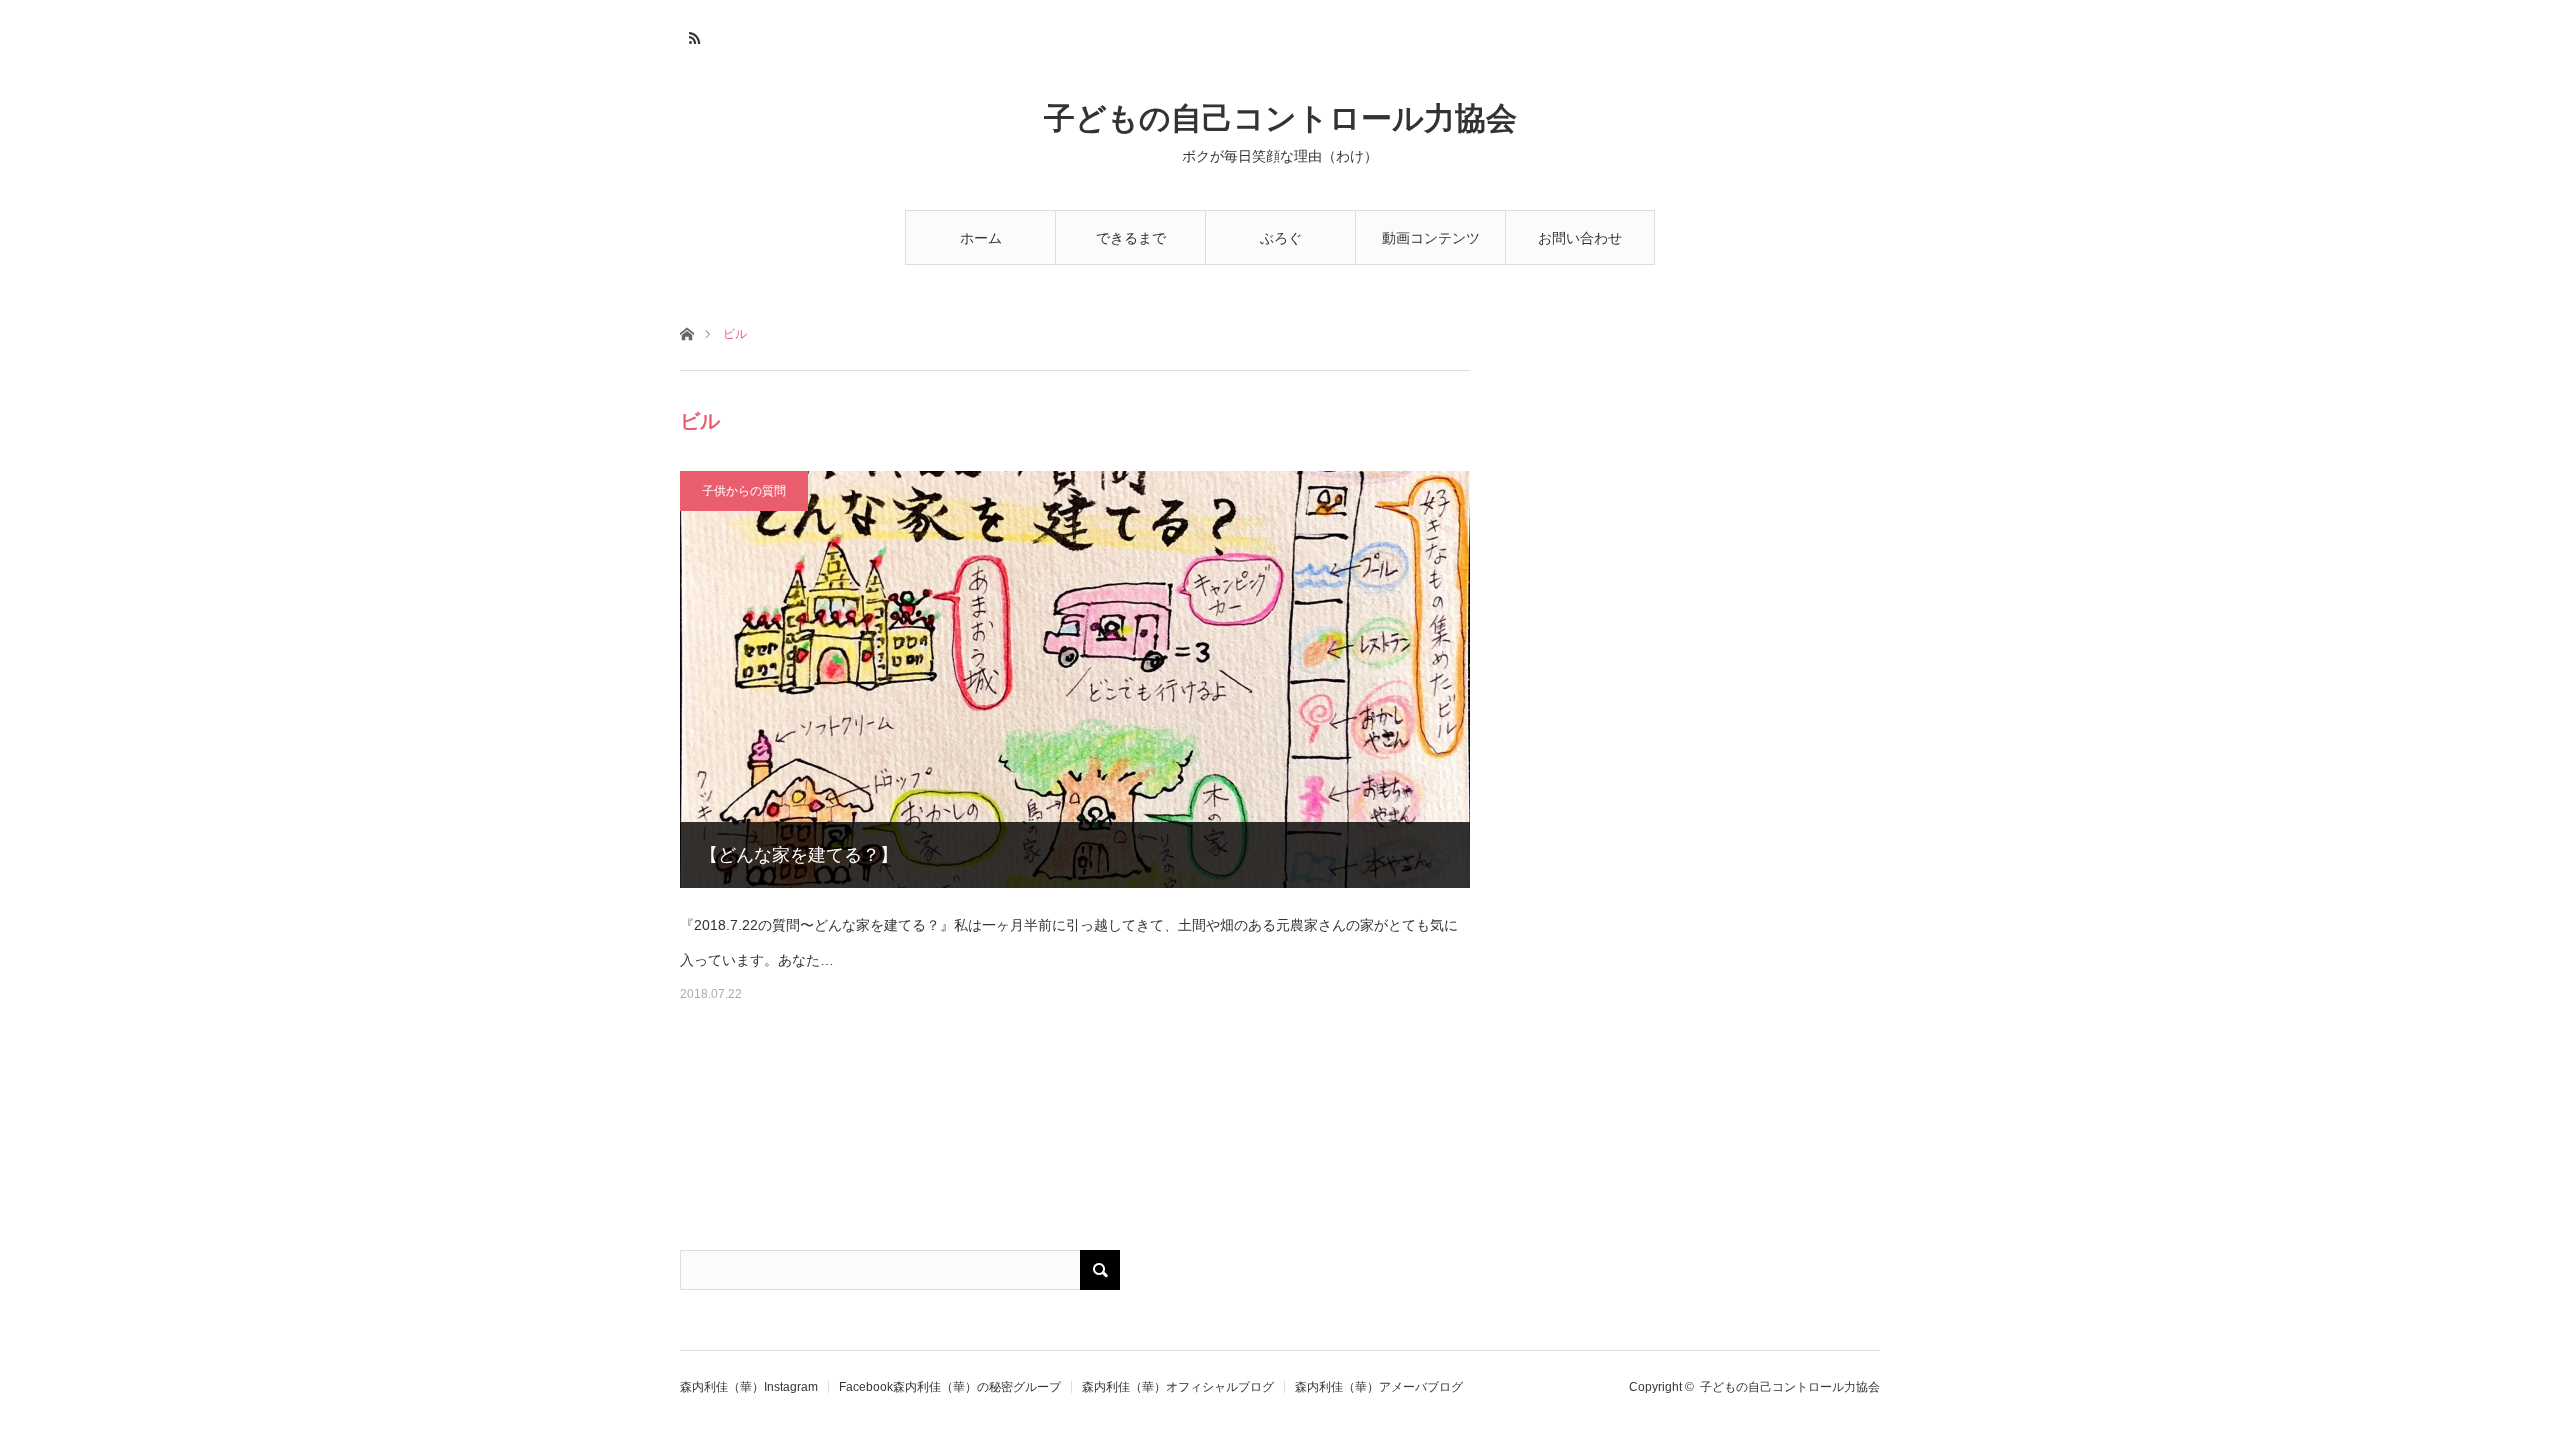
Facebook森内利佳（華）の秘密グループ (950, 1387)
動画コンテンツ (1431, 238)
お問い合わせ (1580, 238)
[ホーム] (686, 332)
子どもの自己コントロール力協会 (1280, 118)
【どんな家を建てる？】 (799, 855)
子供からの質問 (744, 491)
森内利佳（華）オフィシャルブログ (1178, 1387)
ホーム (981, 238)
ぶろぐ (1281, 238)
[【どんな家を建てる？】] (1075, 679)
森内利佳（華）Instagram (749, 1387)
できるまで (1131, 238)
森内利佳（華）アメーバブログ (1379, 1387)
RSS (692, 35)
